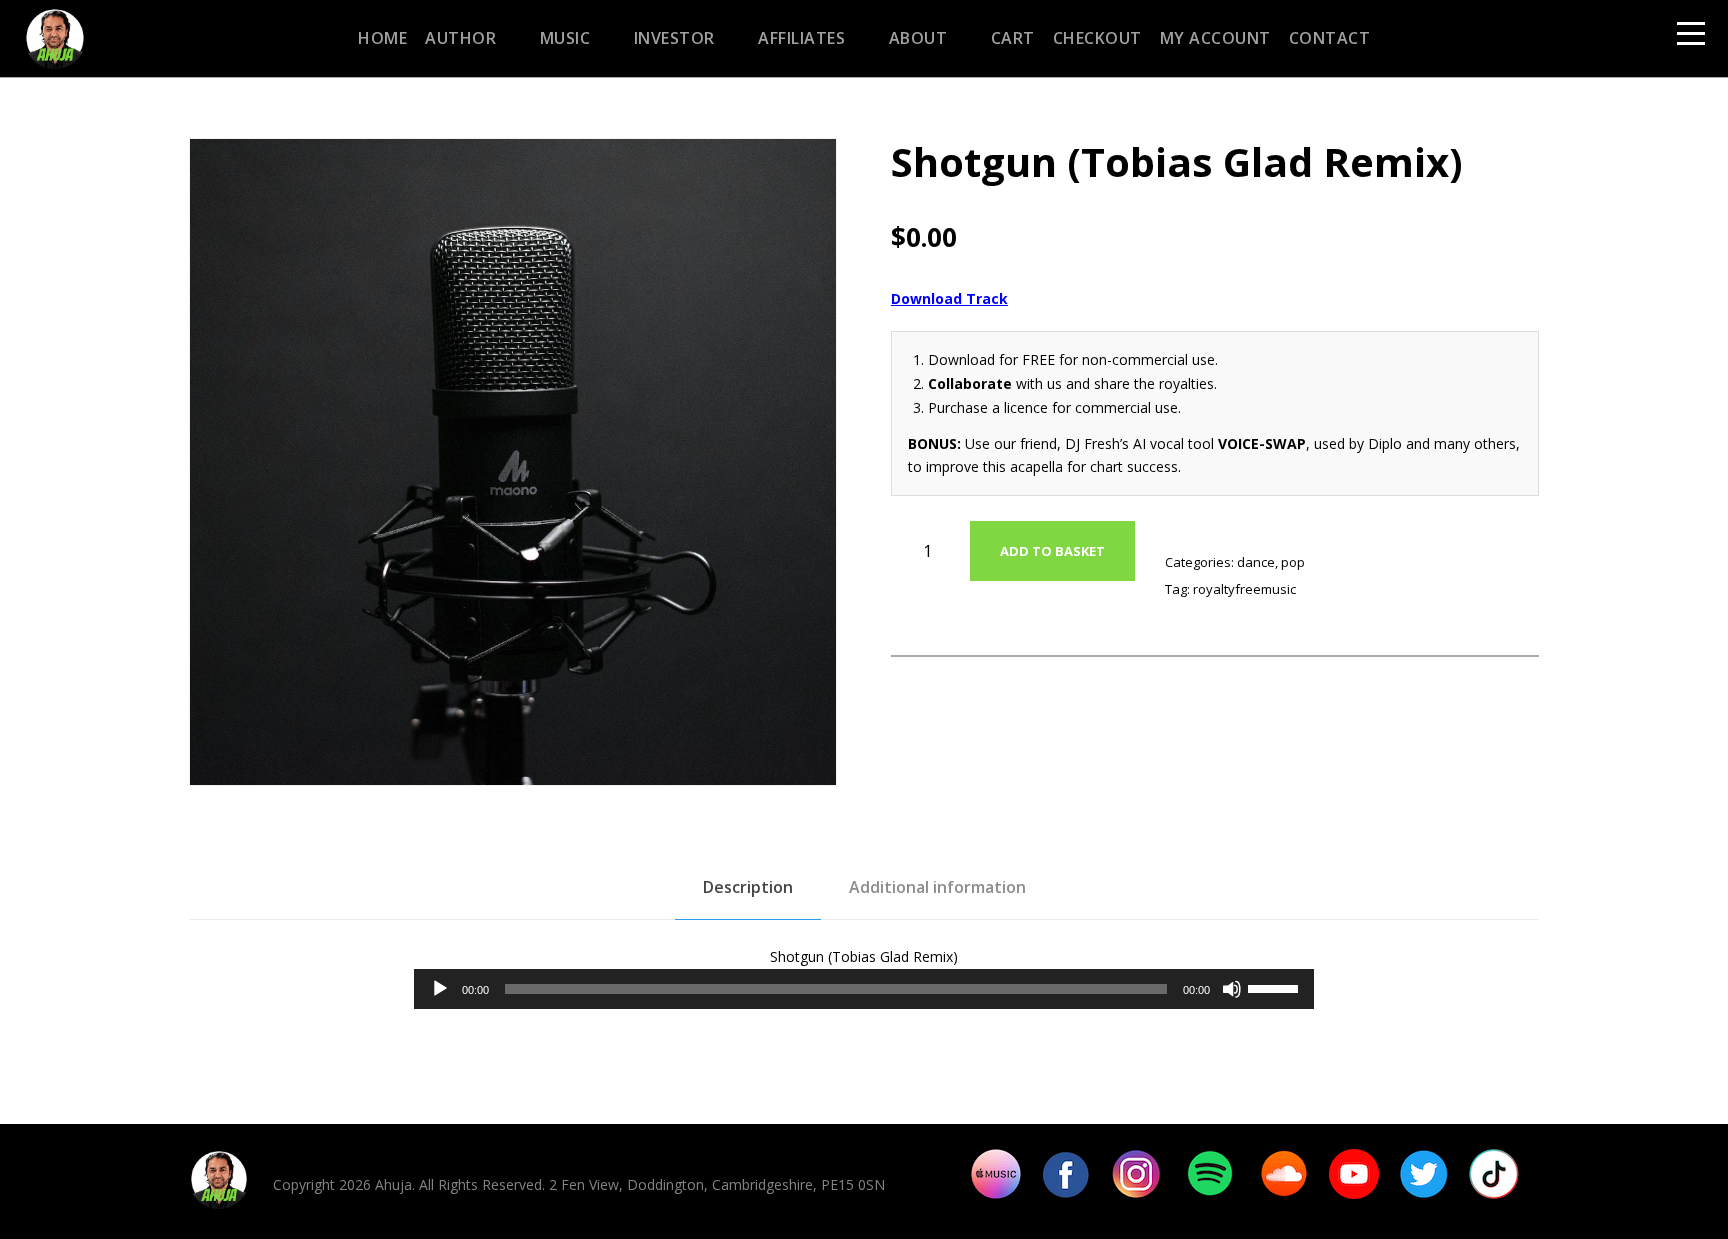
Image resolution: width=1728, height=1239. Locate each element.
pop (1293, 562)
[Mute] (1232, 989)
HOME (382, 38)
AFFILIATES (801, 38)
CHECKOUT (1097, 38)
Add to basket (1052, 551)
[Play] (440, 989)
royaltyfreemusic (1244, 589)
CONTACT (1330, 38)
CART (1013, 38)
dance (1256, 562)
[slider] (1276, 987)
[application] (864, 989)
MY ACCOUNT (1215, 38)
